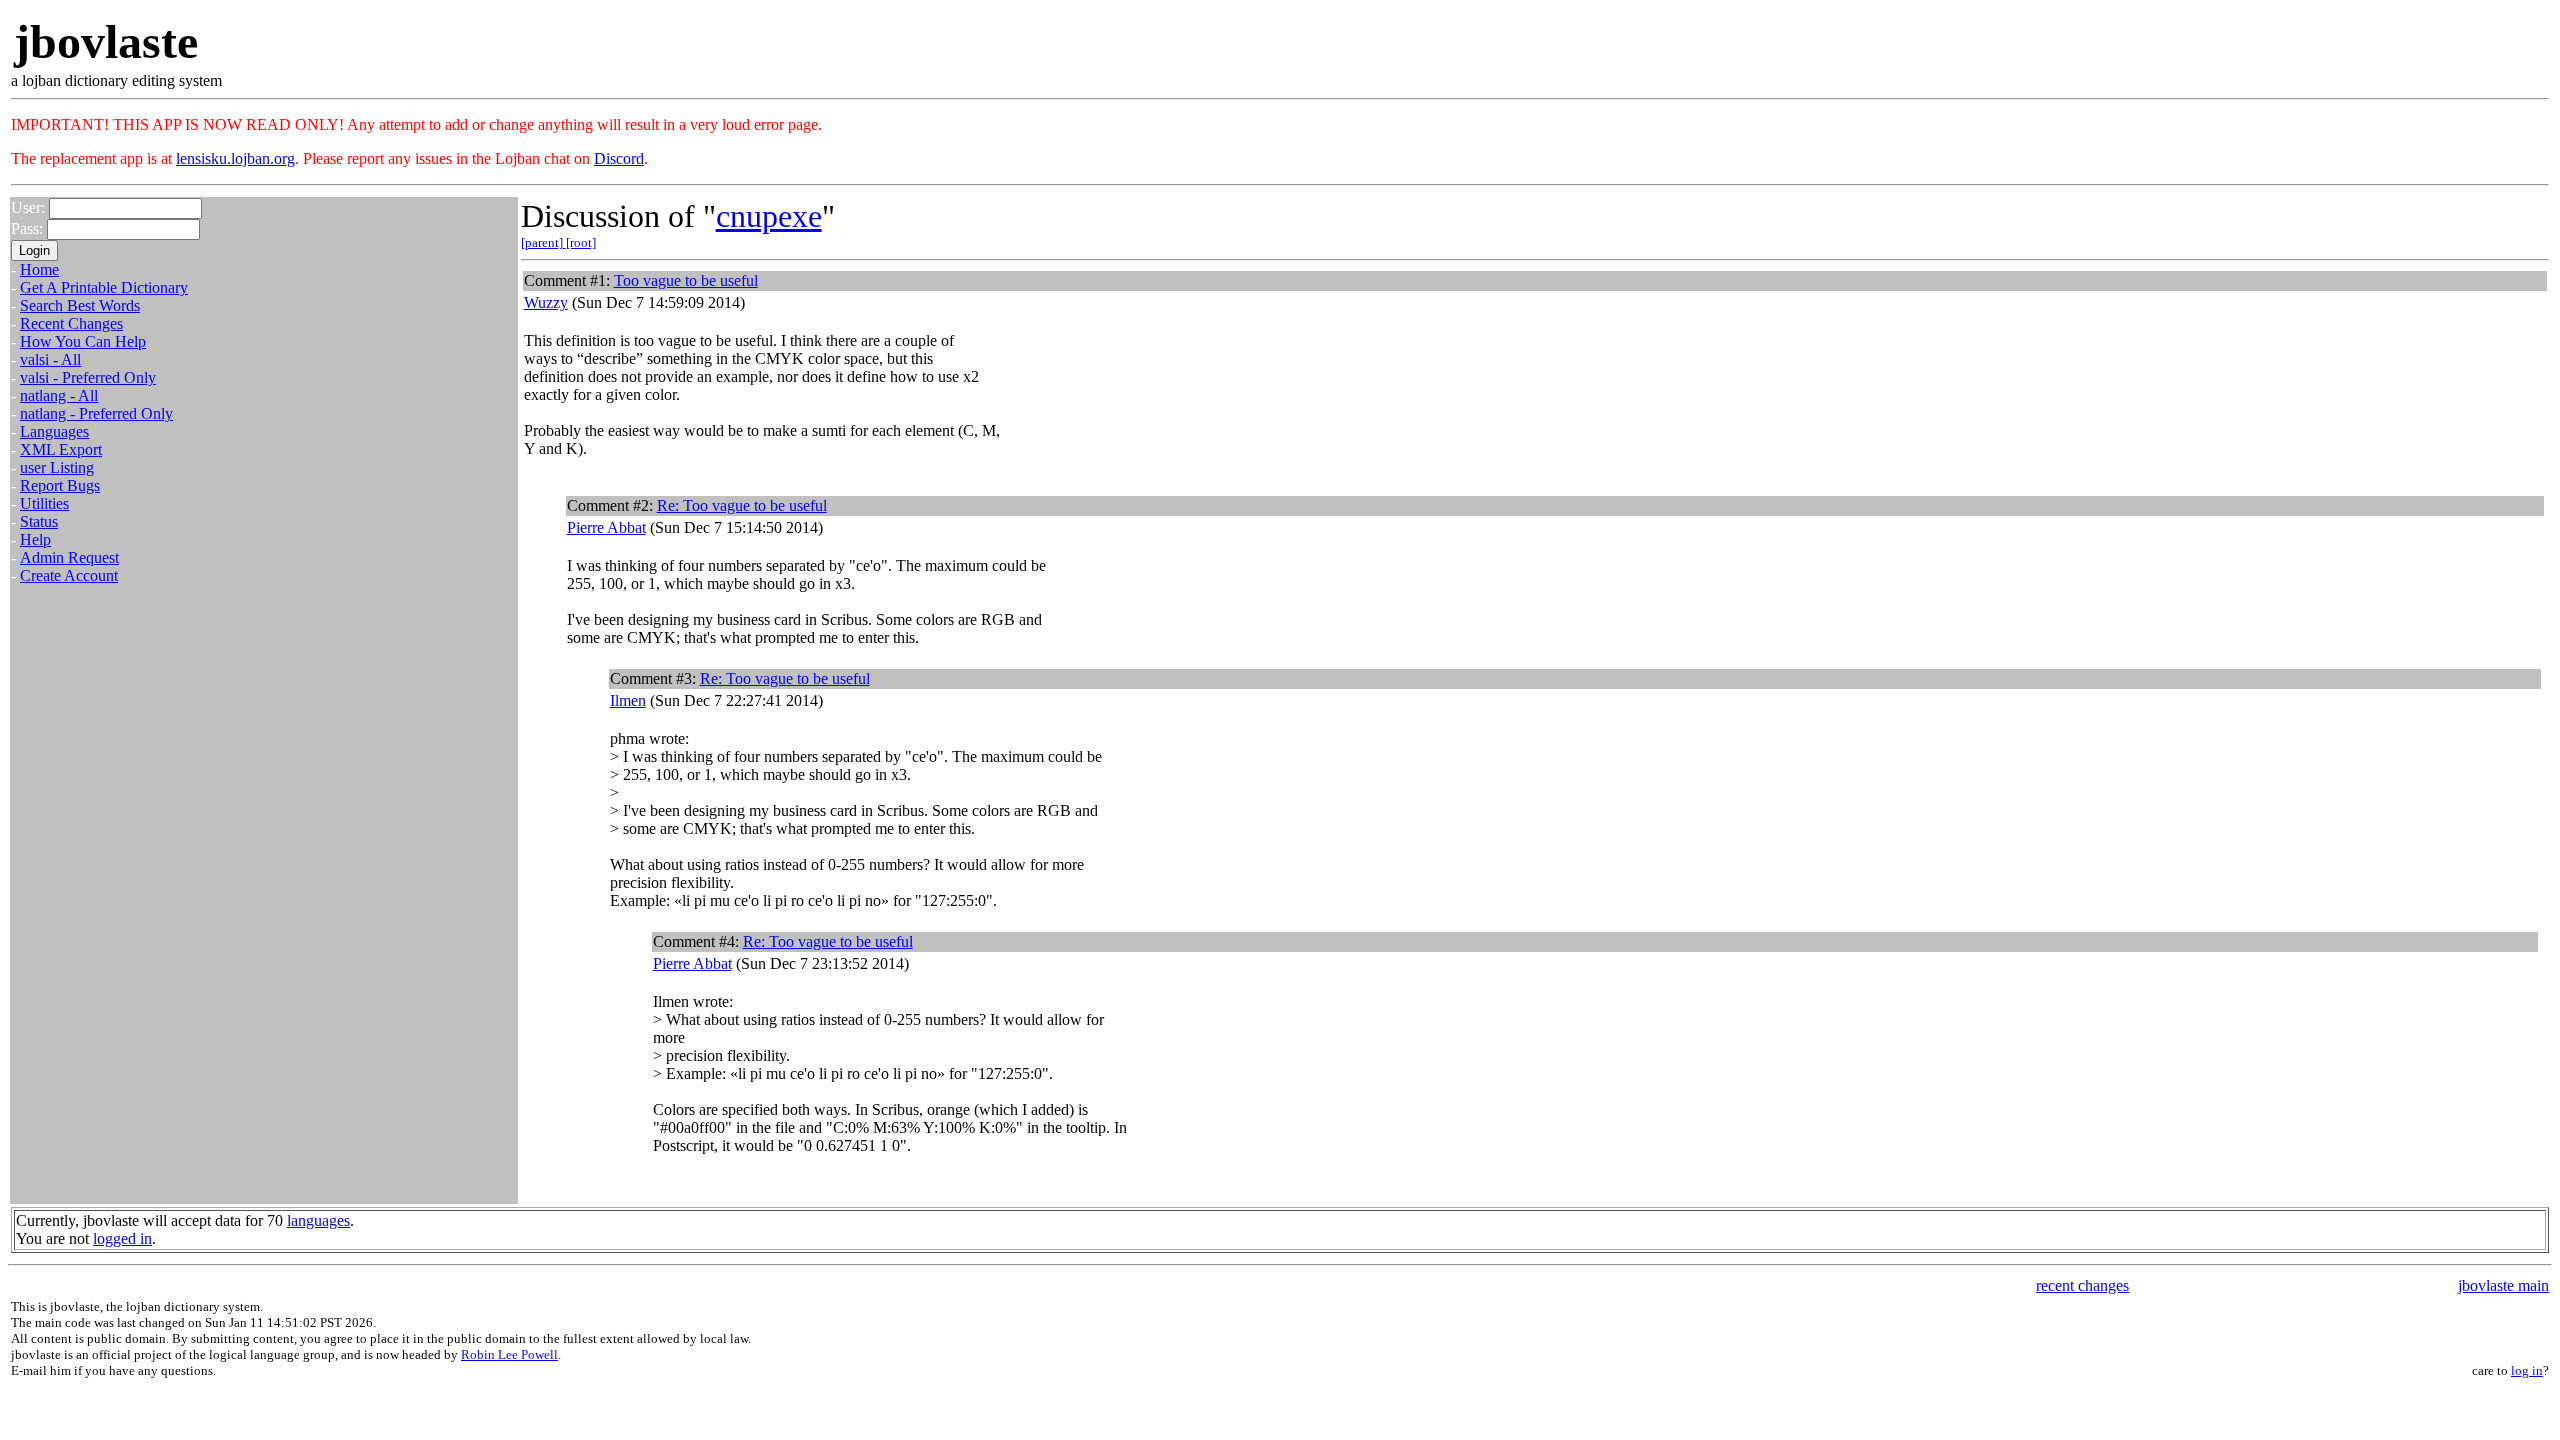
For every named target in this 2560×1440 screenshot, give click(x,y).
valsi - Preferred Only (88, 377)
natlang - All (59, 395)
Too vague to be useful (686, 280)
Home (39, 269)
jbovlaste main (2503, 1285)
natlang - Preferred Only (96, 413)
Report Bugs (60, 485)
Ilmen (628, 700)
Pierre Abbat (606, 527)
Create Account (69, 575)
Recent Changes (71, 323)
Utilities (44, 503)
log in (2527, 1370)
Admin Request (69, 557)
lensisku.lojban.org (235, 158)
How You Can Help (83, 341)
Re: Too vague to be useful (742, 505)
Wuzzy (546, 302)
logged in (122, 1238)
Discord (619, 158)
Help (35, 539)
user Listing (57, 467)
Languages (54, 431)
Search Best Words (80, 305)
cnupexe (769, 216)
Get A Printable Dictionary (104, 287)
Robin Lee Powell (509, 1354)
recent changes (2082, 1285)
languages (318, 1220)
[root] (581, 242)
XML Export (61, 449)
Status (39, 521)
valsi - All (50, 359)
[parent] (543, 242)
